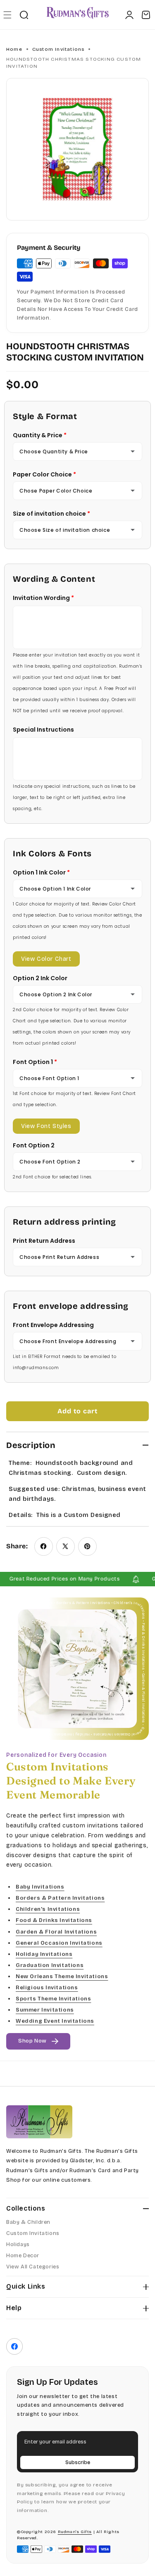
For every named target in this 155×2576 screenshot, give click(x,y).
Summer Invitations (45, 2010)
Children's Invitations (48, 1910)
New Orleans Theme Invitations (62, 1976)
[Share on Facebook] (44, 1546)
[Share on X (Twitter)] (66, 1546)
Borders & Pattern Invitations (60, 1898)
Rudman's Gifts (75, 2532)
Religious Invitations (47, 1988)
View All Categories (33, 2267)
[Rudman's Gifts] (39, 2122)
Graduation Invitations (50, 1965)
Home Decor (23, 2256)
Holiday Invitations (44, 1954)
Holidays (18, 2244)
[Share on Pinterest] (87, 1546)
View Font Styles (46, 1126)
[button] (7, 15)
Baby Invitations (40, 1887)
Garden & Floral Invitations (56, 1932)
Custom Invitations (58, 49)
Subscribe (78, 2462)
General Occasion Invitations (59, 1943)
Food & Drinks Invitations (54, 1921)
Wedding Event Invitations (55, 2021)
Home (14, 49)
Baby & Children (28, 2222)
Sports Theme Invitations (53, 1999)
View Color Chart (46, 959)
